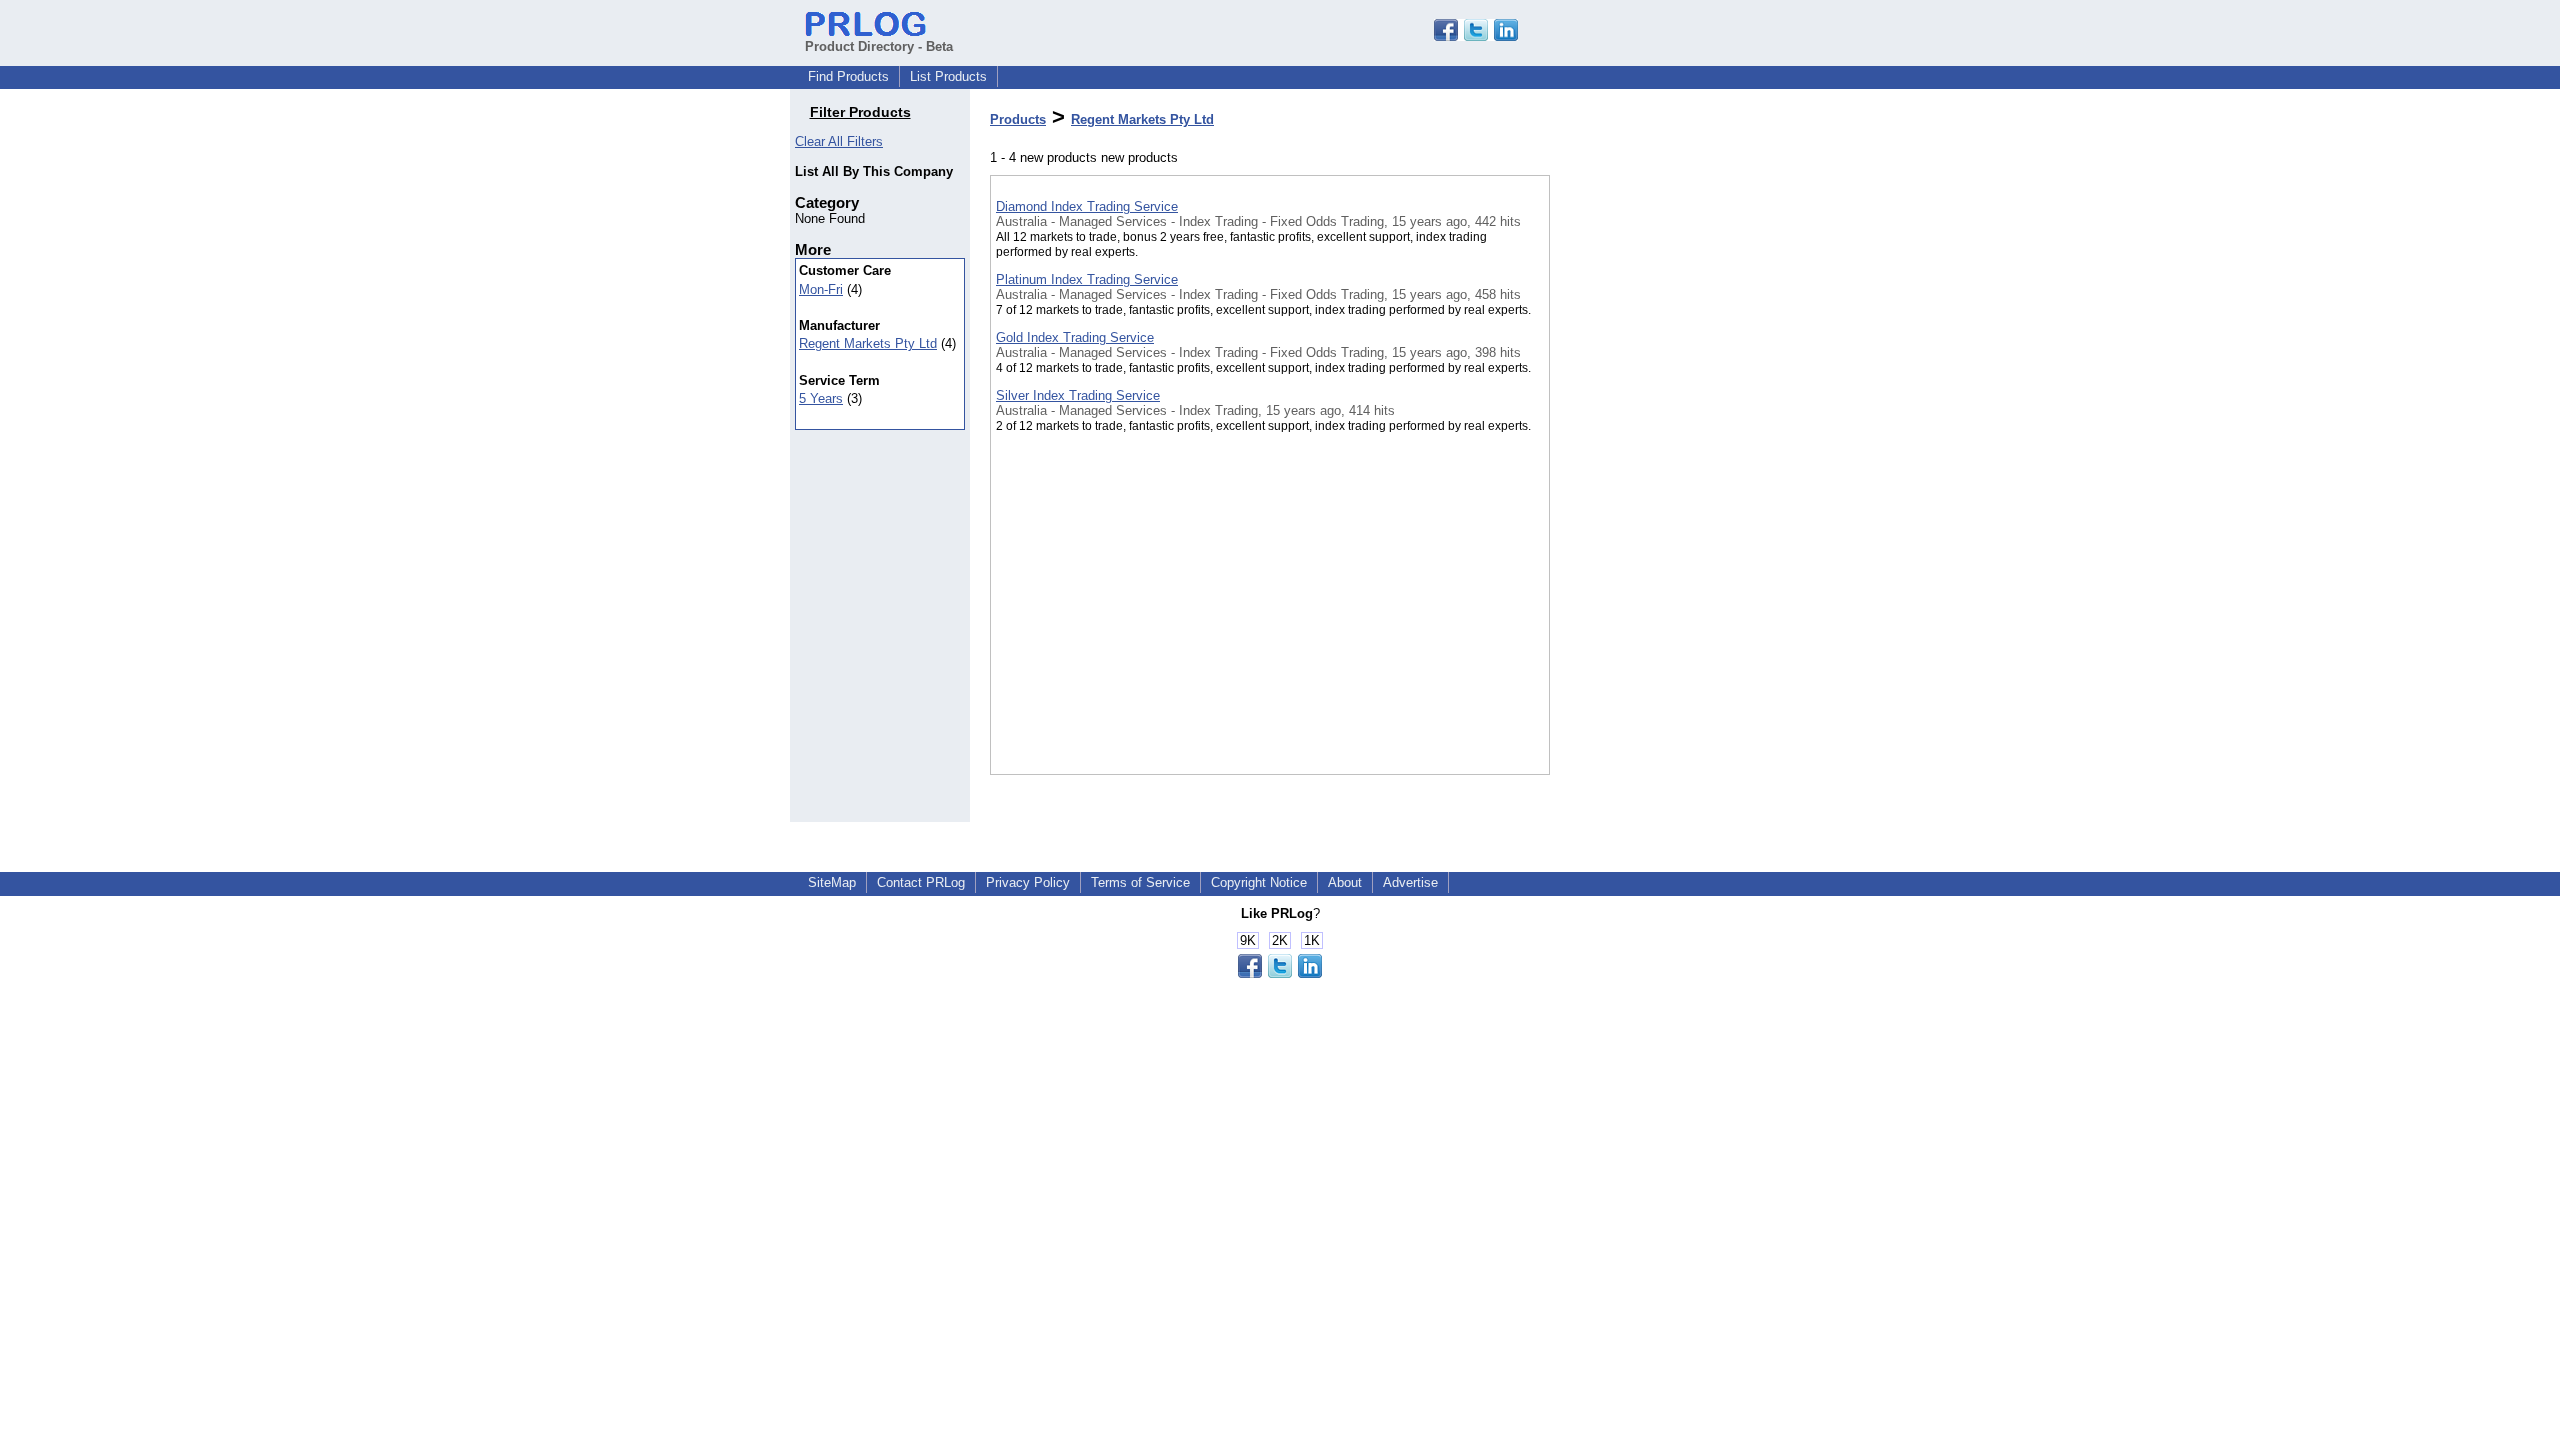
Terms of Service (1140, 882)
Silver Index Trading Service (1078, 395)
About (1345, 882)
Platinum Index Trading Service (1087, 279)
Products (1018, 119)
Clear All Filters (839, 141)
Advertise (1410, 882)
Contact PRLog (921, 882)
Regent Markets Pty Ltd (868, 343)
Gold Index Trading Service (1075, 337)
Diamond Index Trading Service (1087, 206)
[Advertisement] (1650, 519)
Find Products (848, 76)
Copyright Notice (1259, 882)
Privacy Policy (1028, 882)
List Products (948, 76)
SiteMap (832, 882)
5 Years (821, 398)
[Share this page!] (1476, 36)
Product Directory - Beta (879, 46)
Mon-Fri (821, 289)
